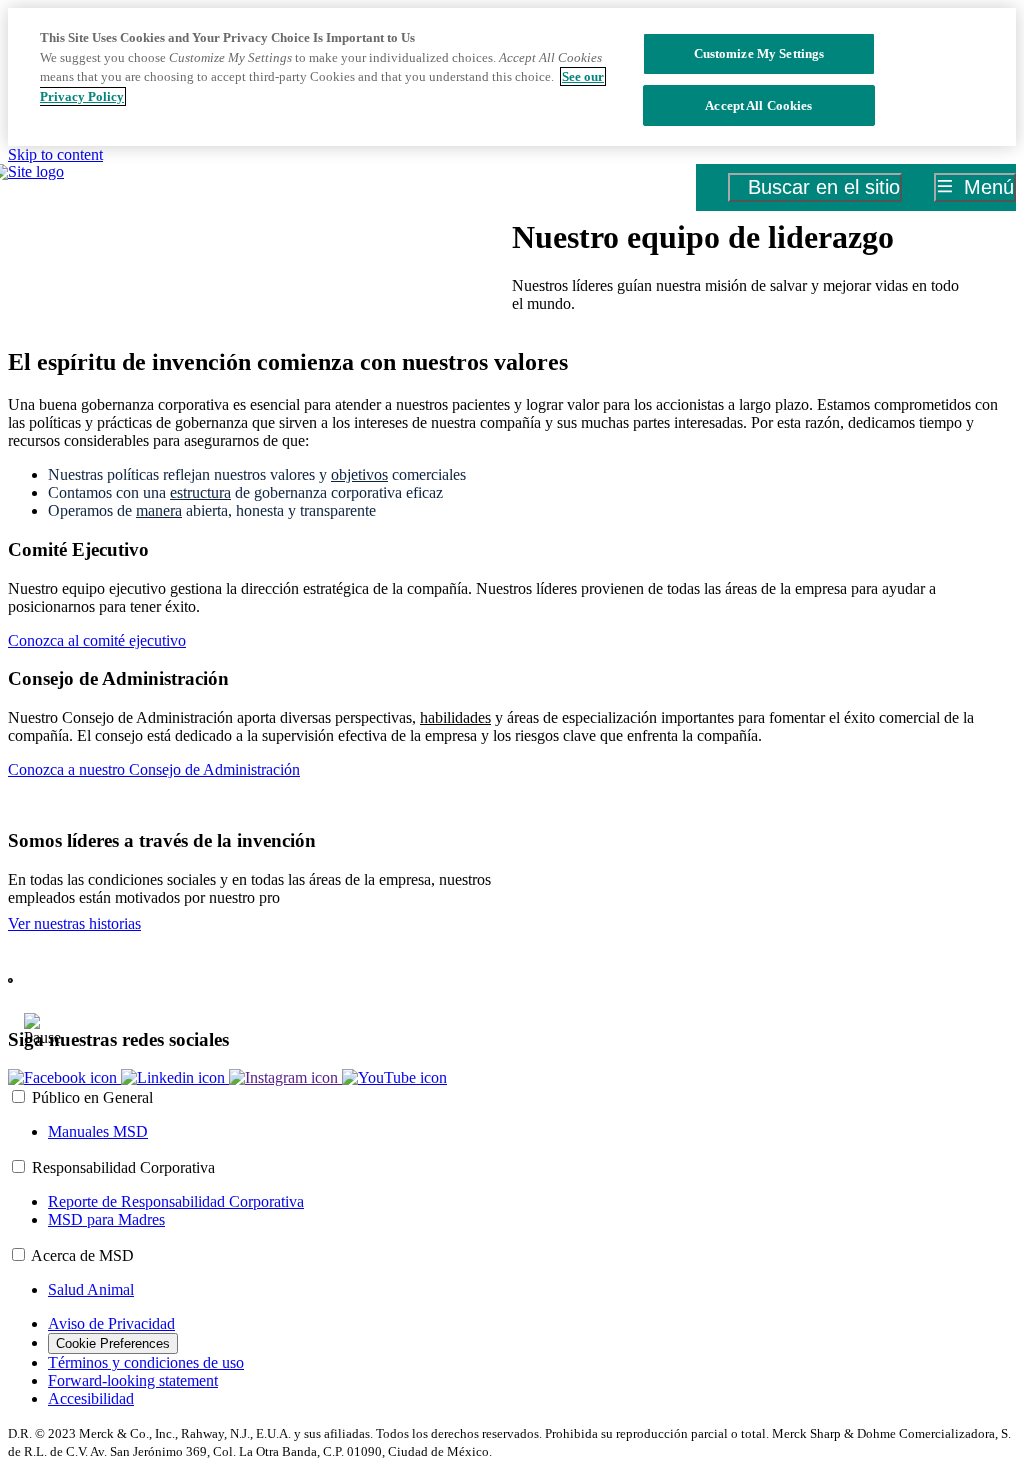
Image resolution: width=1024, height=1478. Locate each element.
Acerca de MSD (82, 1255)
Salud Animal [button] (91, 1289)
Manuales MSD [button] (98, 1131)
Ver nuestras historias (74, 923)
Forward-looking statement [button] (133, 1380)
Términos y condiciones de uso (146, 1362)
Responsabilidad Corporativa (123, 1167)
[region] (512, 77)
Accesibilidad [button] (91, 1398)
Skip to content (55, 154)
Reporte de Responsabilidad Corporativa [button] (176, 1201)
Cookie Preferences (113, 1343)
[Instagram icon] (285, 1077)
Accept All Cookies (758, 105)
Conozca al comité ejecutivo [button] (97, 640)
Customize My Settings (759, 53)
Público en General (92, 1097)
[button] (64, 1077)
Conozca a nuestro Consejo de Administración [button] (154, 769)
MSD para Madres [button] (106, 1219)
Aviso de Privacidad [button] (111, 1323)
